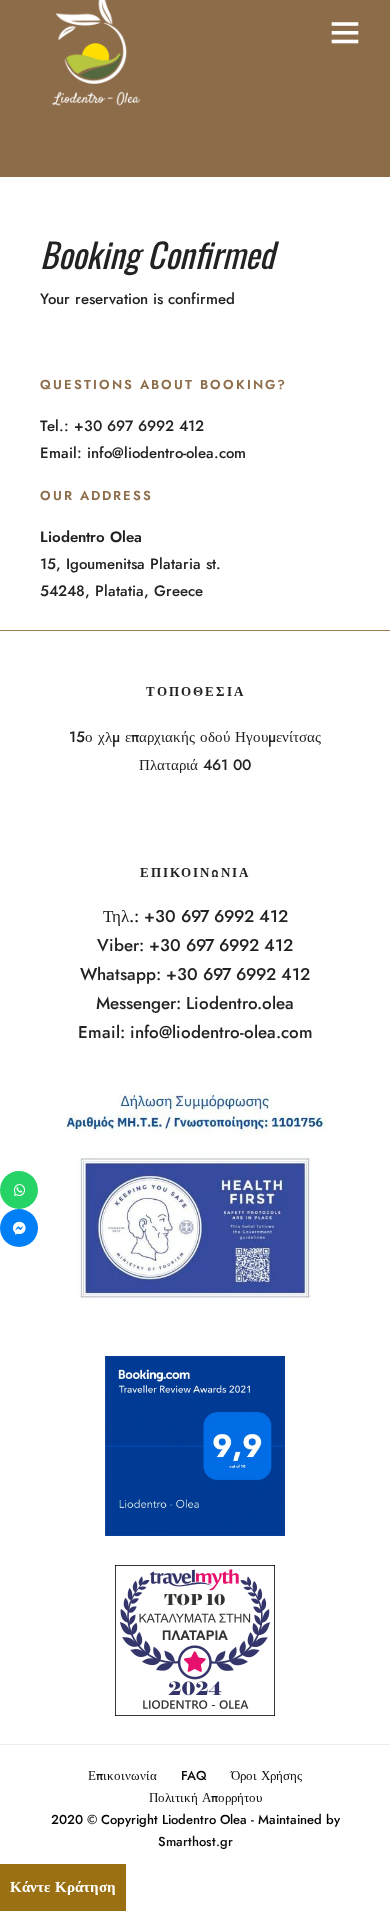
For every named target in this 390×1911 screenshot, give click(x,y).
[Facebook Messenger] (19, 1228)
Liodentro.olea (240, 1003)
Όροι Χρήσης (266, 1775)
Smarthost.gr (195, 1841)
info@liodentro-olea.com (221, 1032)
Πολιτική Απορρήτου (205, 1797)
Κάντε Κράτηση (63, 1887)
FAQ (194, 1775)
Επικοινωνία (122, 1775)
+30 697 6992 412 (216, 916)
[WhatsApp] (19, 1190)
